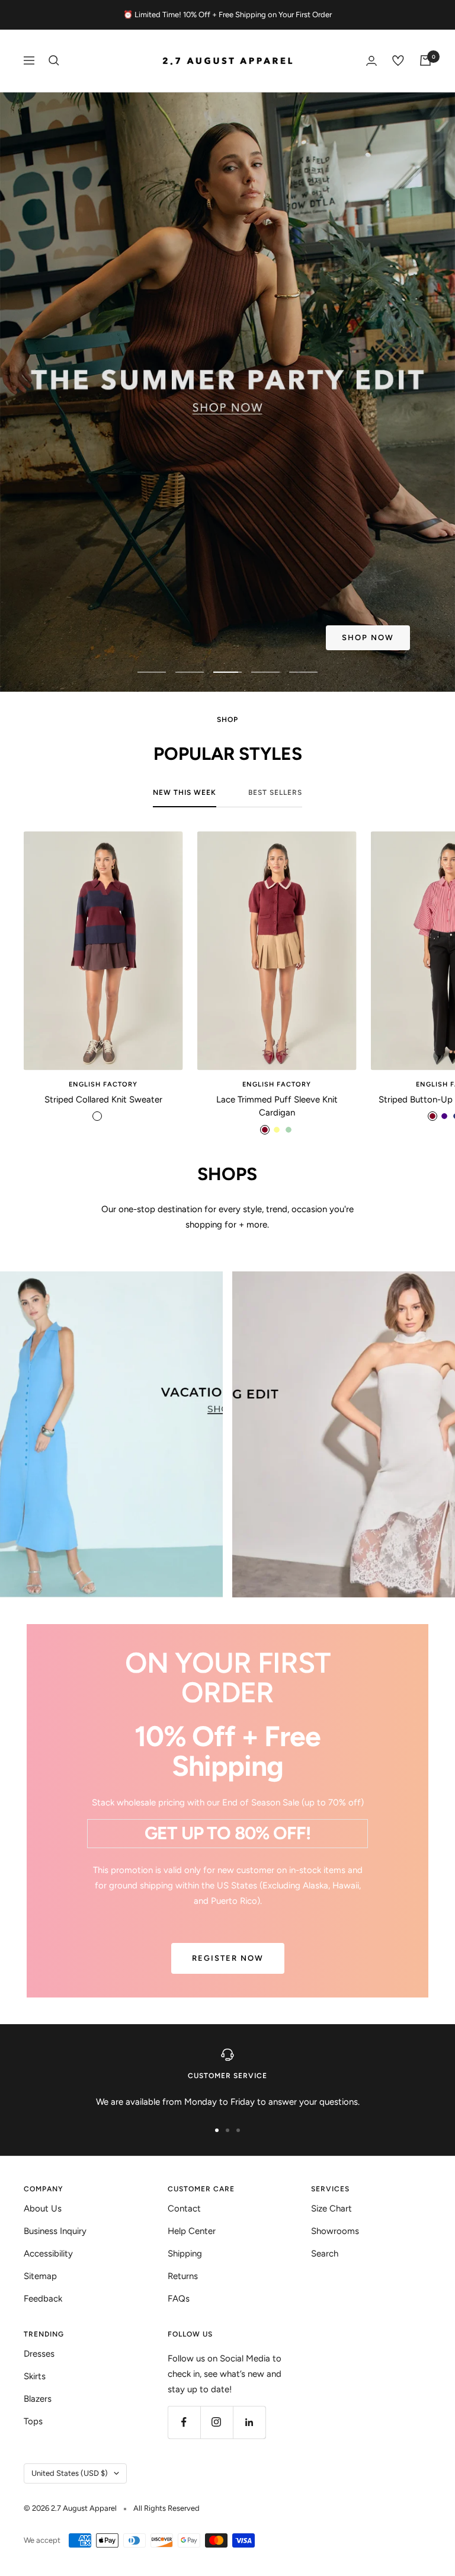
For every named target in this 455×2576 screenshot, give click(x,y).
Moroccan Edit (103, 639)
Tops (33, 2421)
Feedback (43, 2299)
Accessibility (48, 2254)
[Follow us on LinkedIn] (249, 2422)
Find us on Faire (235, 639)
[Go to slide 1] (217, 2130)
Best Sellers (275, 792)
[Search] (54, 60)
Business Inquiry (55, 2231)
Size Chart (331, 2209)
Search (325, 2254)
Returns (183, 2276)
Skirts (35, 2376)
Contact (184, 2209)
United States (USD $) (70, 2473)
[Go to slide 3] (238, 2130)
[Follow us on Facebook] (184, 2422)
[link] (111, 1434)
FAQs (179, 2299)
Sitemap (40, 2276)
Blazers (38, 2399)
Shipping (185, 2254)
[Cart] (425, 60)
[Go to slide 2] (227, 2130)
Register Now (228, 1958)
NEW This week (185, 792)
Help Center (192, 2231)
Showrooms (335, 2231)
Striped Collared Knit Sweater (103, 1100)
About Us (43, 2209)
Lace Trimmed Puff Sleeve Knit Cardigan (277, 1106)
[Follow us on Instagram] (217, 2422)
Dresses (39, 2354)
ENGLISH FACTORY (103, 1084)
